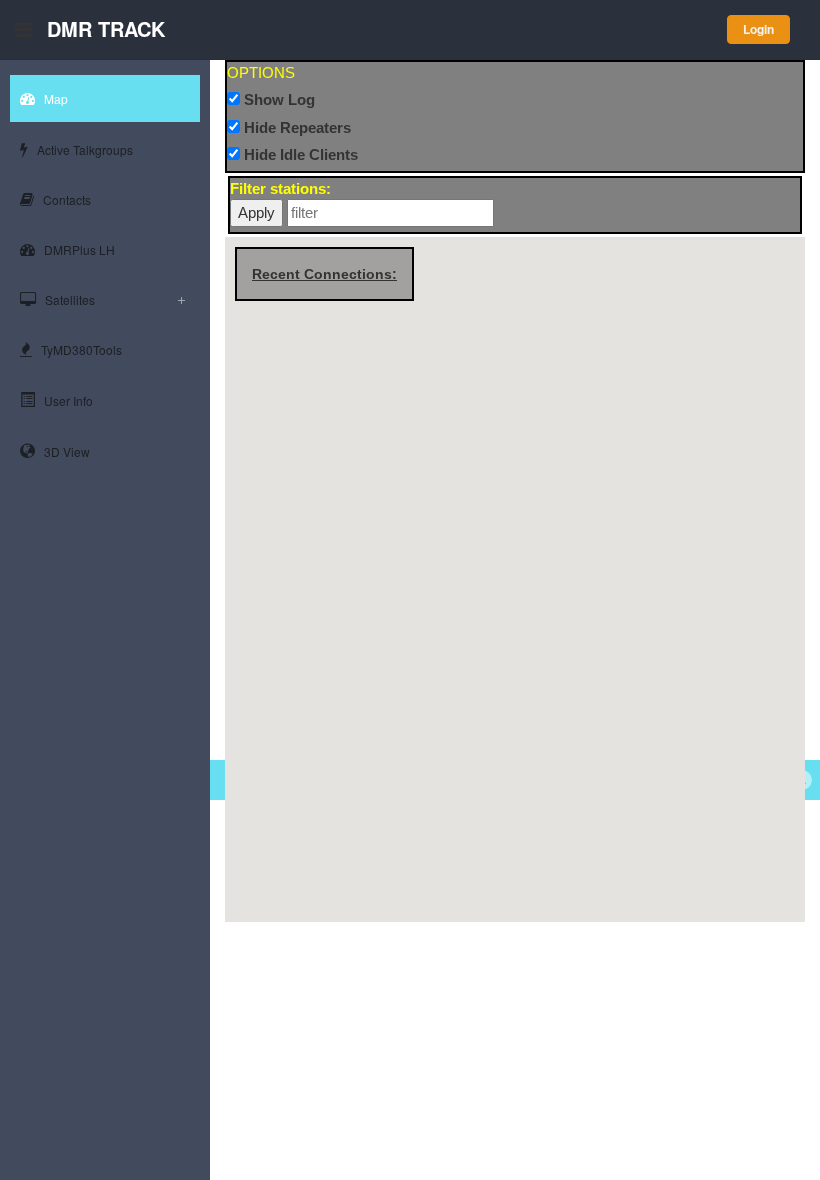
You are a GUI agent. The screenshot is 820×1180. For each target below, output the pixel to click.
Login (758, 29)
